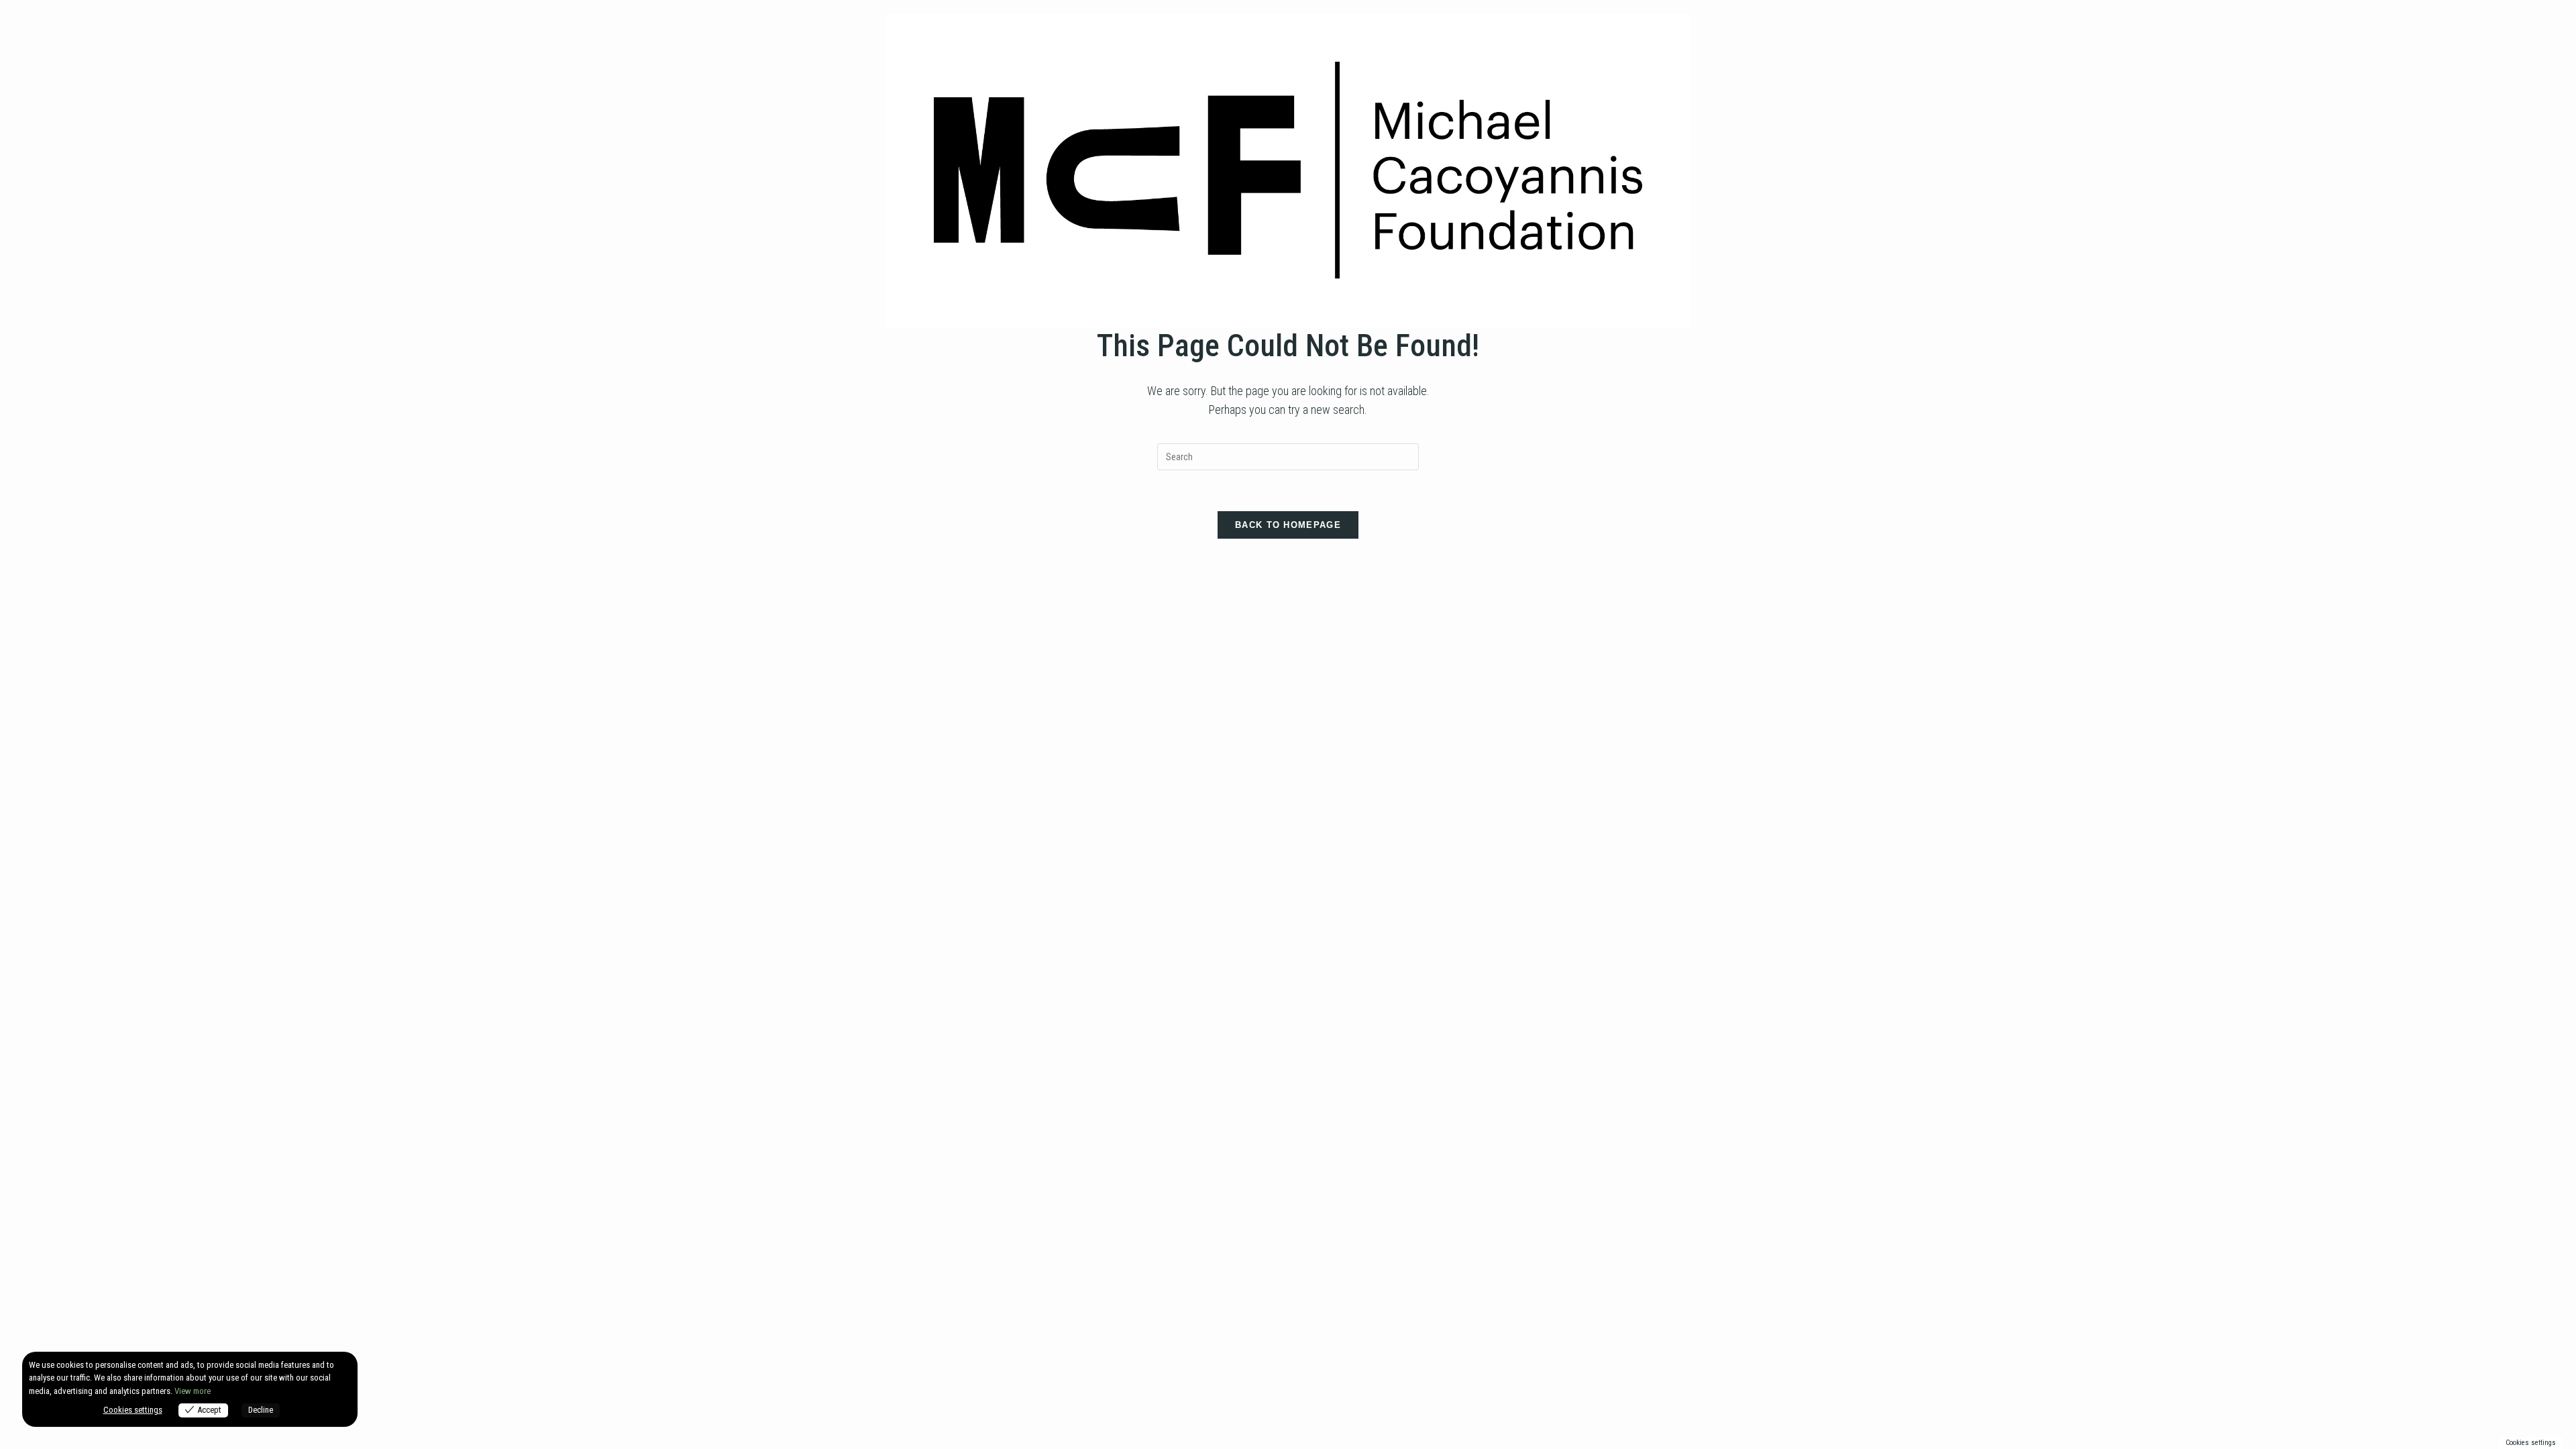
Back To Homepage (1288, 525)
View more (193, 1391)
